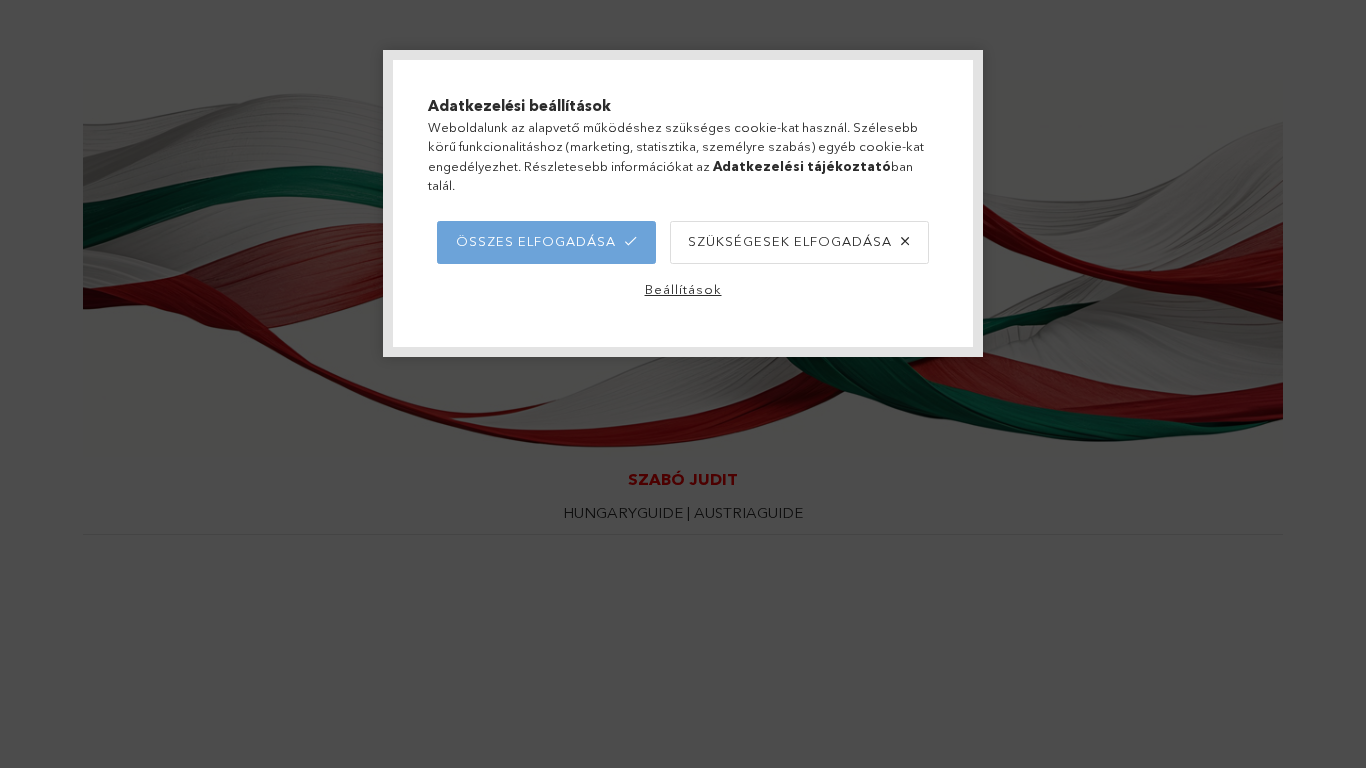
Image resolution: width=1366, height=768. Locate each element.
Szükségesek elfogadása (790, 241)
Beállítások (683, 289)
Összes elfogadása (536, 241)
